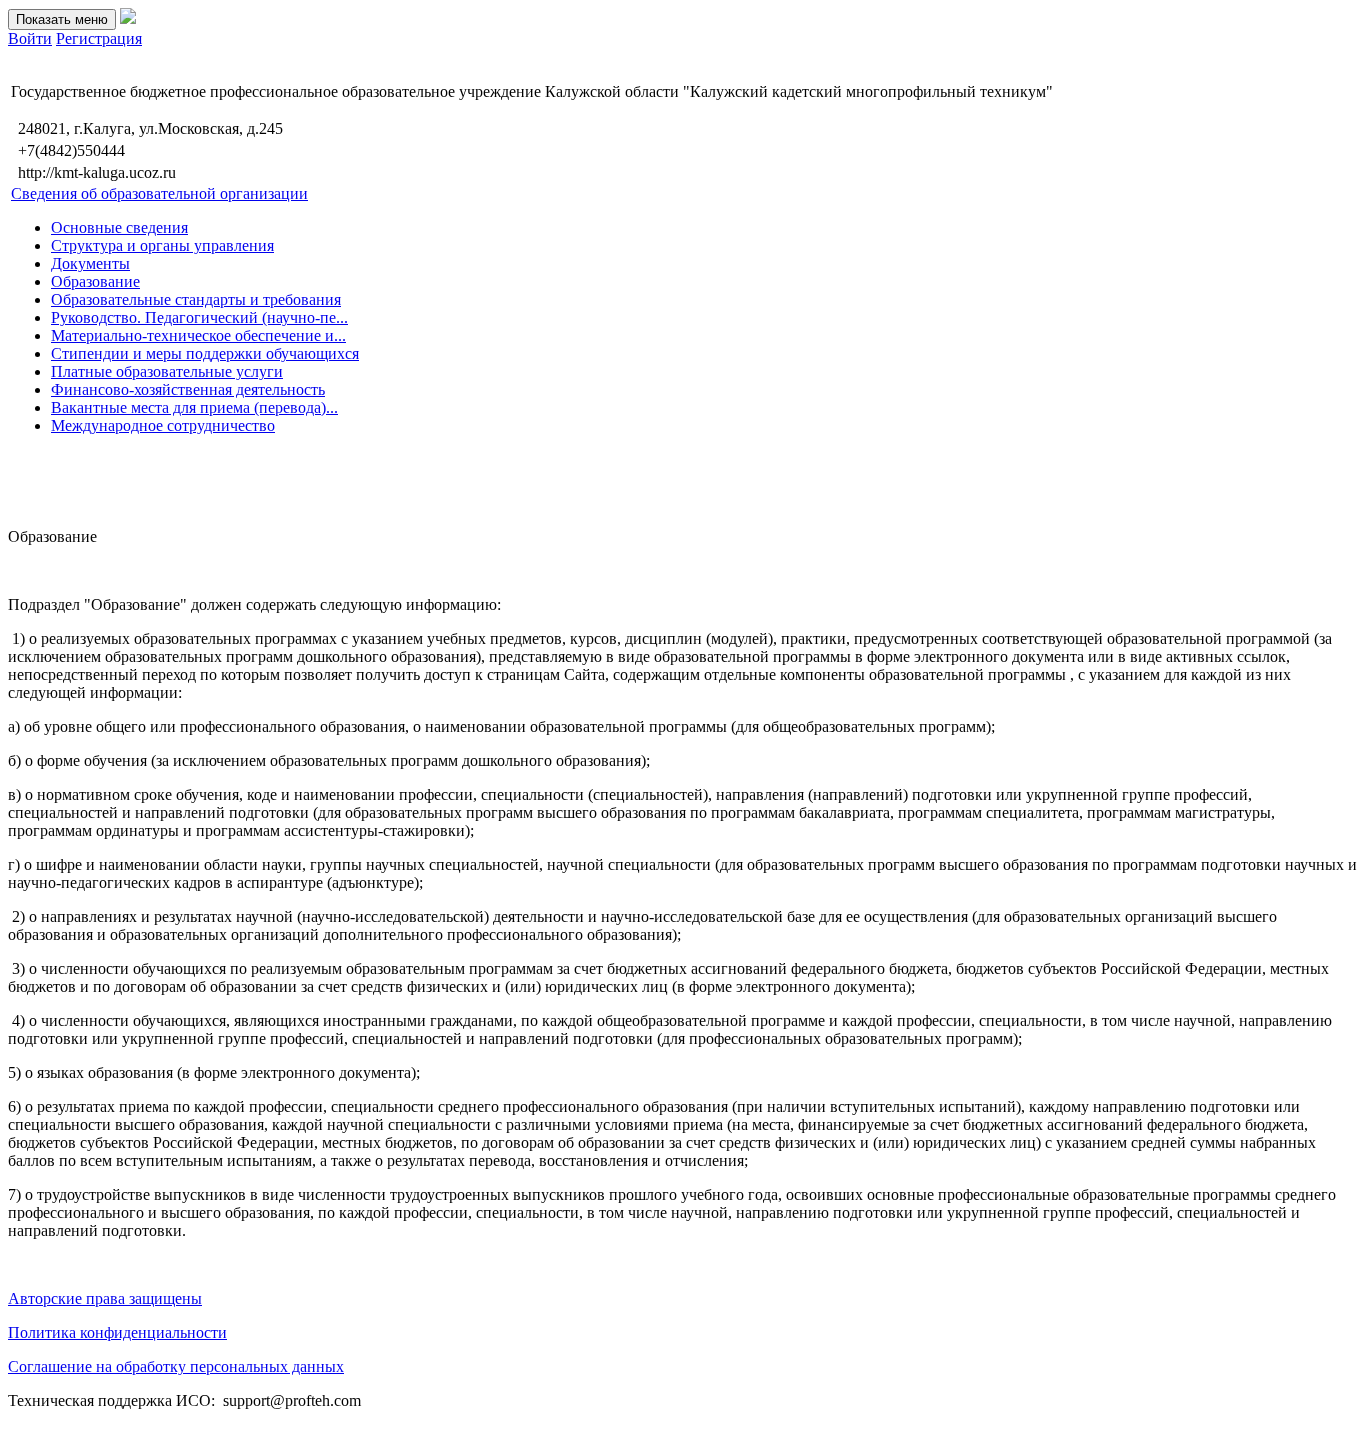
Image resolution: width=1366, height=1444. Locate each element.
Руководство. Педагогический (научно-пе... (199, 317)
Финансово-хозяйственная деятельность (188, 389)
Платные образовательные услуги (167, 371)
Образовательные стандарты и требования (196, 299)
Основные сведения (119, 227)
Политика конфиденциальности (117, 1332)
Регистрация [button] (99, 38)
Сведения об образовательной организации (159, 193)
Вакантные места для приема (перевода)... (194, 407)
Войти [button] (30, 38)
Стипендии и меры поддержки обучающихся (205, 353)
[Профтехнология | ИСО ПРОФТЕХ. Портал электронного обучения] (128, 18)
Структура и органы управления (162, 245)
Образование (95, 281)
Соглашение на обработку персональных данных (176, 1366)
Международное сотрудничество (163, 425)
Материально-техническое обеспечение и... (198, 335)
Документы (90, 263)
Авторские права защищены (105, 1298)
